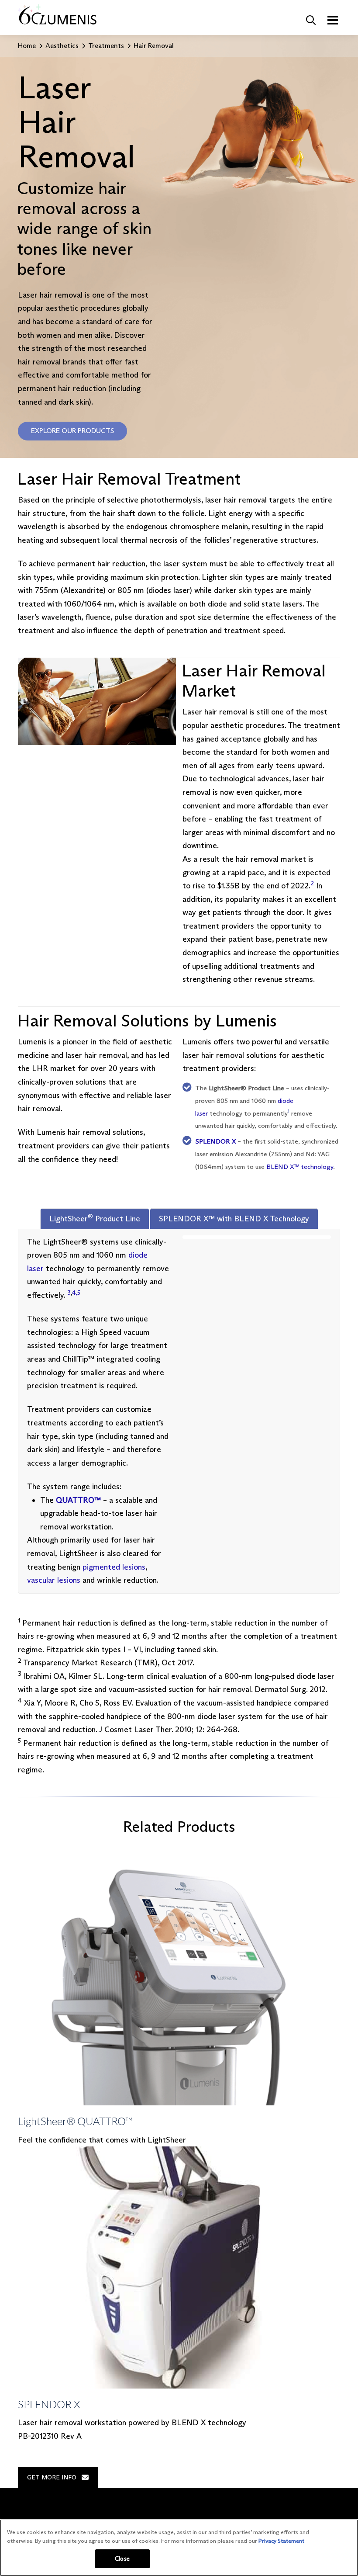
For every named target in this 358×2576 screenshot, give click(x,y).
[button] (311, 20)
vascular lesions (54, 1580)
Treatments (106, 46)
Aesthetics (62, 46)
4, (75, 1293)
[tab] (95, 1219)
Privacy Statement (281, 2541)
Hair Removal (154, 46)
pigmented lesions (114, 1567)
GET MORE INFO (52, 2477)
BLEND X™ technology (300, 1167)
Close (122, 2559)
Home (27, 46)
